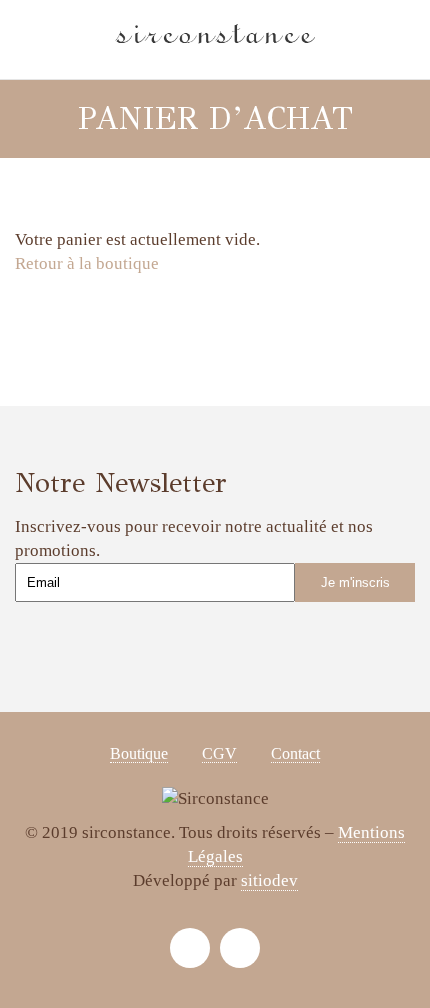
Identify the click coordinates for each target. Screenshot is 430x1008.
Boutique (139, 753)
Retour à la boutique (87, 263)
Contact (295, 753)
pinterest (240, 948)
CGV (219, 753)
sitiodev (269, 880)
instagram (190, 948)
